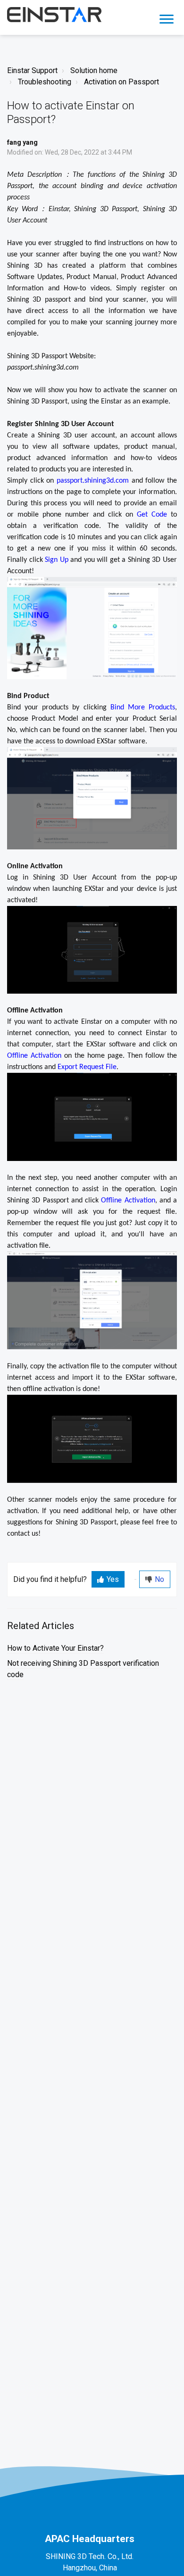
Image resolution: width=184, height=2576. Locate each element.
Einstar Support (32, 70)
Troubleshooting (45, 82)
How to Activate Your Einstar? (55, 1648)
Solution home (94, 70)
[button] (166, 17)
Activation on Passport (121, 82)
